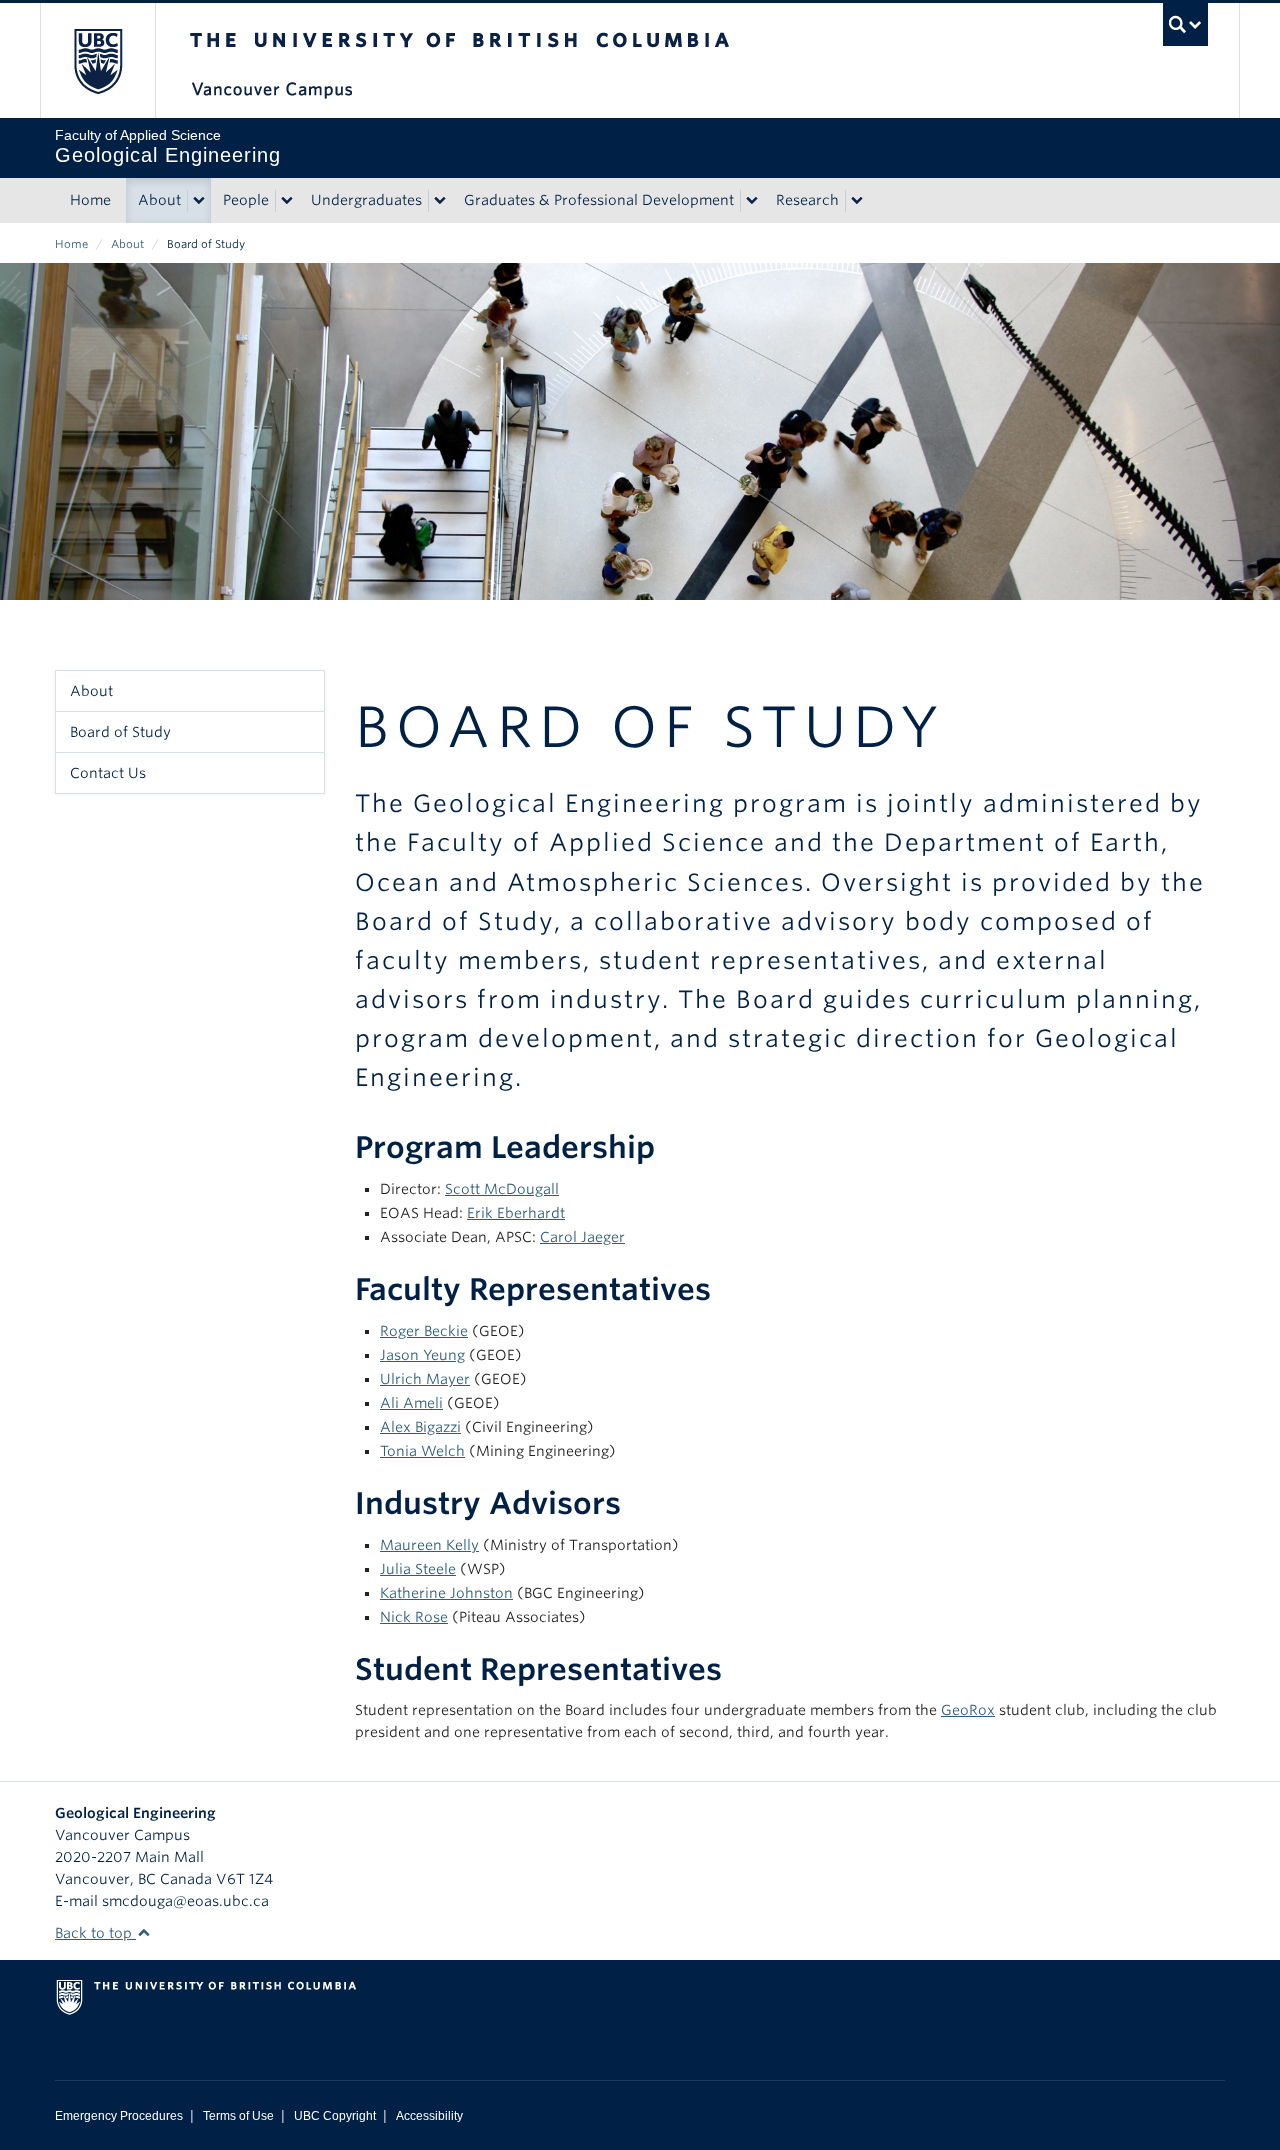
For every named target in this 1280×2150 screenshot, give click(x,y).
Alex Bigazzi (420, 1427)
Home (90, 200)
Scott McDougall (502, 1189)
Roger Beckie (424, 1331)
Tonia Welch (422, 1451)
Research (807, 200)
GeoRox (968, 1710)
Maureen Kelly (429, 1545)
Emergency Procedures (119, 2116)
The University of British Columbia (97, 60)
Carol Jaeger (582, 1237)
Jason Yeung (422, 1355)
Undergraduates (366, 200)
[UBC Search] (1185, 24)
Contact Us (108, 773)
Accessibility (429, 2116)
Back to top (95, 1933)
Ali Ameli (411, 1403)
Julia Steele (418, 1569)
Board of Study (120, 732)
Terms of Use (238, 2116)
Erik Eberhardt (516, 1213)
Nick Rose (414, 1617)
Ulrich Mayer (425, 1379)
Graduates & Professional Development (599, 200)
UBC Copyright (335, 2116)
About (159, 200)
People (246, 200)
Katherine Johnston (446, 1593)
